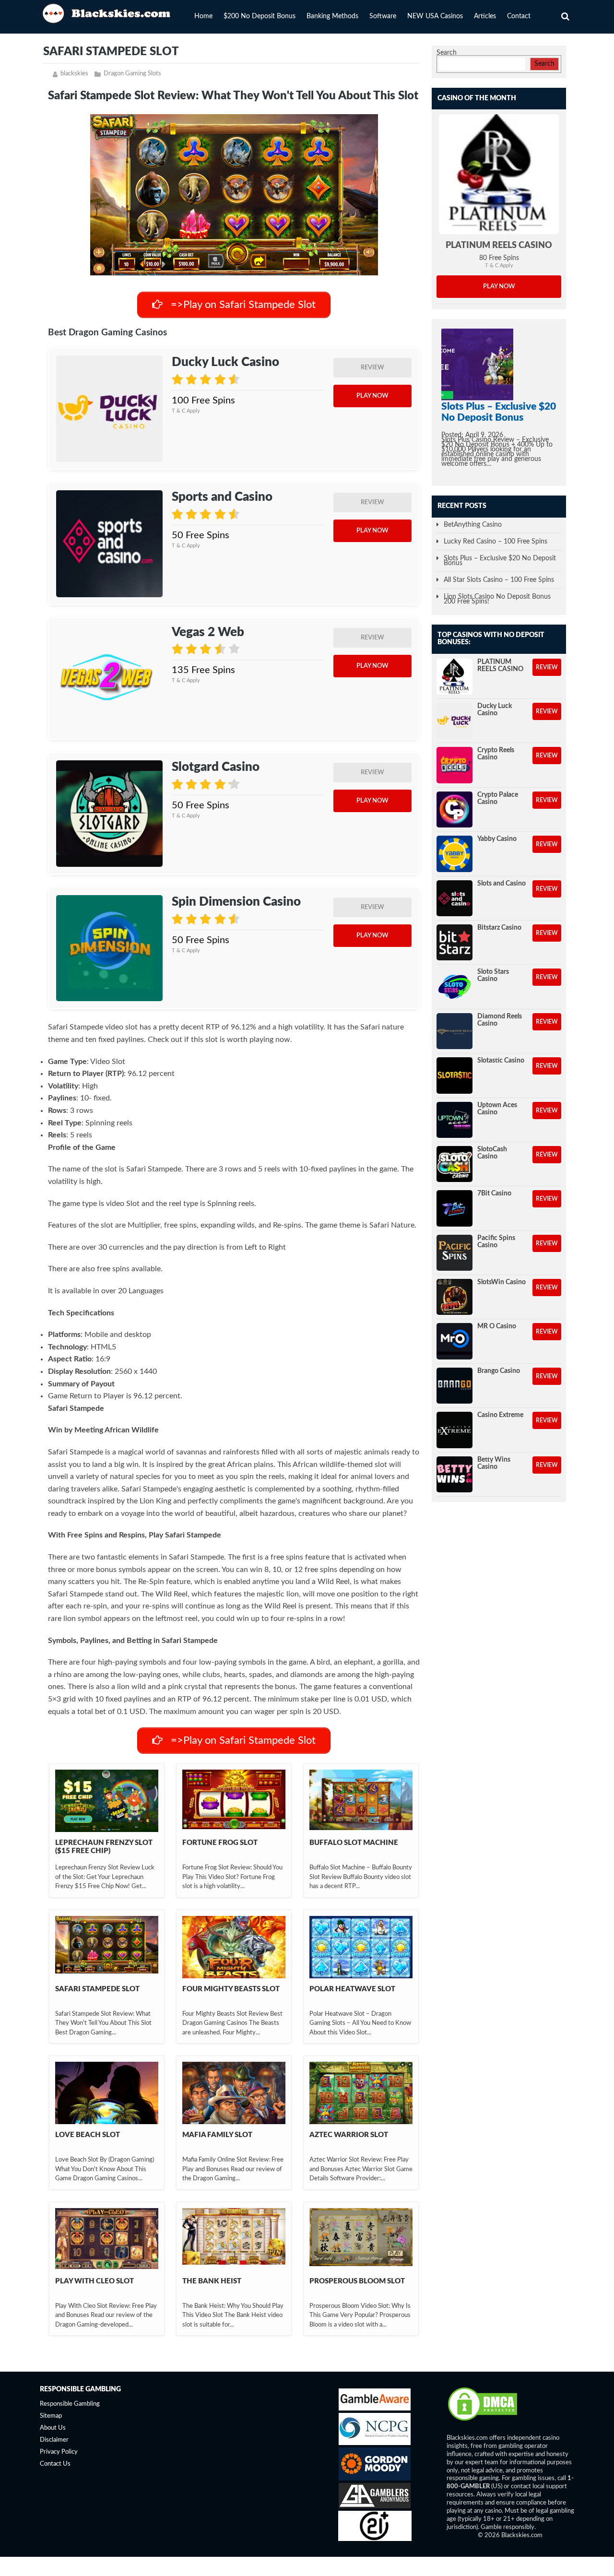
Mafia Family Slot (217, 2135)
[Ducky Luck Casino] (109, 409)
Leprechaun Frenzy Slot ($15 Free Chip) (104, 1847)
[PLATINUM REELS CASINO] (499, 174)
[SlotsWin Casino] (455, 1297)
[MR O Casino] (455, 1341)
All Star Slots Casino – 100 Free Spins (499, 580)
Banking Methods (332, 16)
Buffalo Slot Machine (354, 1843)
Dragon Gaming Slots (132, 74)
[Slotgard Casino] (109, 814)
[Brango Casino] (455, 1386)
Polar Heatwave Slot (352, 1989)
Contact (519, 16)
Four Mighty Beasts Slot (231, 1989)
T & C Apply (186, 411)
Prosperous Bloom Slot (357, 2281)
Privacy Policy (59, 2452)
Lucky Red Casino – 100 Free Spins (496, 542)
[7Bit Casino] (455, 1208)
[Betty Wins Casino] (455, 1474)
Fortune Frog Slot (220, 1843)
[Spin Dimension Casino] (109, 948)
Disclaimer (54, 2440)
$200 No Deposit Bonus (260, 16)
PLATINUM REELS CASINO (499, 246)
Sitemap (51, 2416)
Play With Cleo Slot (94, 2281)
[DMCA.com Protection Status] (483, 2420)
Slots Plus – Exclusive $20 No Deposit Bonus (500, 561)
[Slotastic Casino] (455, 1075)
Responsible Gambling (70, 2405)
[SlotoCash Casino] (455, 1164)
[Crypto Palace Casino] (455, 809)
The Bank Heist (212, 2281)
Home (203, 16)
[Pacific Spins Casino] (455, 1253)
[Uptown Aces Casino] (455, 1120)
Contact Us (55, 2464)
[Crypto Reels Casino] (455, 765)
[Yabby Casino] (455, 854)
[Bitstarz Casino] (455, 942)
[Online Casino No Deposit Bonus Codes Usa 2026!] (108, 12)
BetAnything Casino (473, 525)
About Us (53, 2428)
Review (372, 368)
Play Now (372, 396)
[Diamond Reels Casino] (455, 1031)
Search (447, 53)
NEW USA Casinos (435, 16)
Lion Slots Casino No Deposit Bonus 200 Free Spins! (497, 599)
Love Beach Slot (88, 2135)
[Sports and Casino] (109, 544)
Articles (485, 16)
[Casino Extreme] (455, 1430)
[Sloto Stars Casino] (455, 987)
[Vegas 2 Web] (109, 679)
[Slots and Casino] (455, 898)
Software (383, 16)
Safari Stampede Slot (97, 1989)
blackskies (74, 74)
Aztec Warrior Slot (349, 2135)
